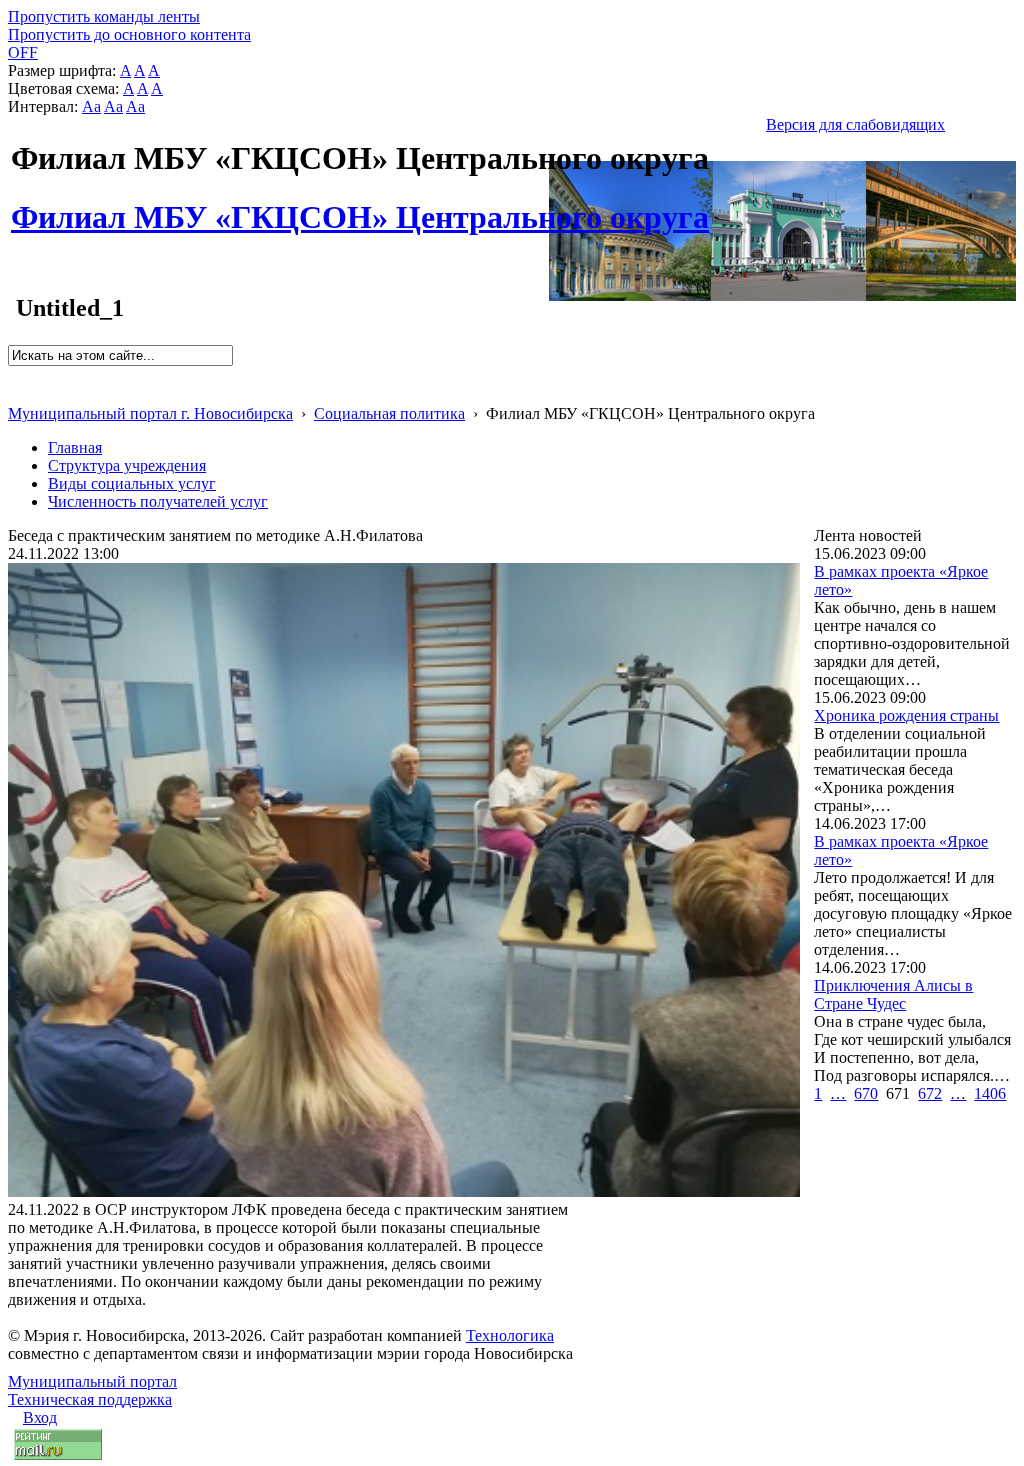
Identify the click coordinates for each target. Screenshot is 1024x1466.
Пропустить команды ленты (104, 16)
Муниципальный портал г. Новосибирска (150, 413)
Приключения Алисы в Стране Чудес (893, 994)
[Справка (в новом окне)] (16, 392)
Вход (40, 1417)
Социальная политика (389, 413)
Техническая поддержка (90, 1399)
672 (930, 1093)
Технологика (510, 1335)
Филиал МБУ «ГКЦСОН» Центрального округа (360, 206)
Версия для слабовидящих (855, 124)
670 (866, 1093)
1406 (990, 1093)
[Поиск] (14, 374)
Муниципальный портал (92, 1381)
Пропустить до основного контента (129, 34)
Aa (91, 106)
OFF (23, 52)
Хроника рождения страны (906, 715)
